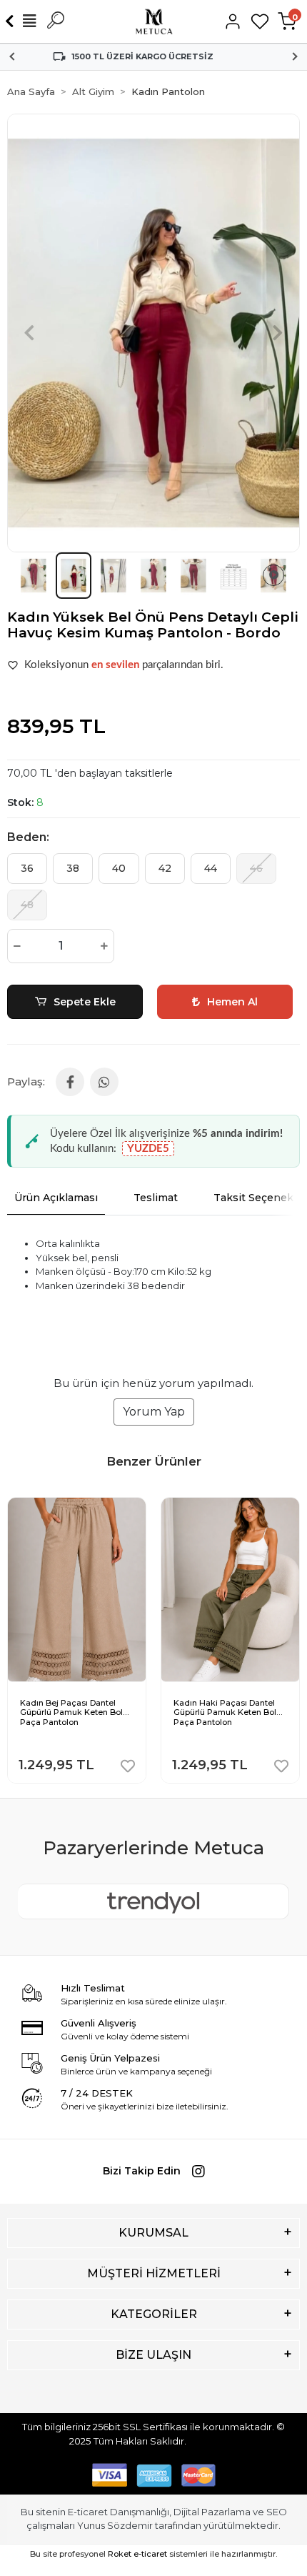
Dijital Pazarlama (212, 2512)
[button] (29, 333)
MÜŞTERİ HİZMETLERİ (154, 2273)
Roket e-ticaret (137, 2554)
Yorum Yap (154, 1412)
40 (119, 868)
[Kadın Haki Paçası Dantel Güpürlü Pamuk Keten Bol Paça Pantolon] (230, 1508)
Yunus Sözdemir (115, 2525)
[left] (16, 1631)
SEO (277, 2512)
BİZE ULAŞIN (153, 2355)
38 (73, 868)
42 (165, 868)
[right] (291, 1631)
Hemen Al (232, 1002)
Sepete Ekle (85, 1002)
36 (27, 868)
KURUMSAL (153, 2233)
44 (211, 868)
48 (27, 905)
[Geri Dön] (12, 21)
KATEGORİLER (154, 2314)
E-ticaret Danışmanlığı (119, 2512)
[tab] (56, 1198)
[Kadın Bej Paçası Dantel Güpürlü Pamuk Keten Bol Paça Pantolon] (77, 1508)
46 (256, 868)
